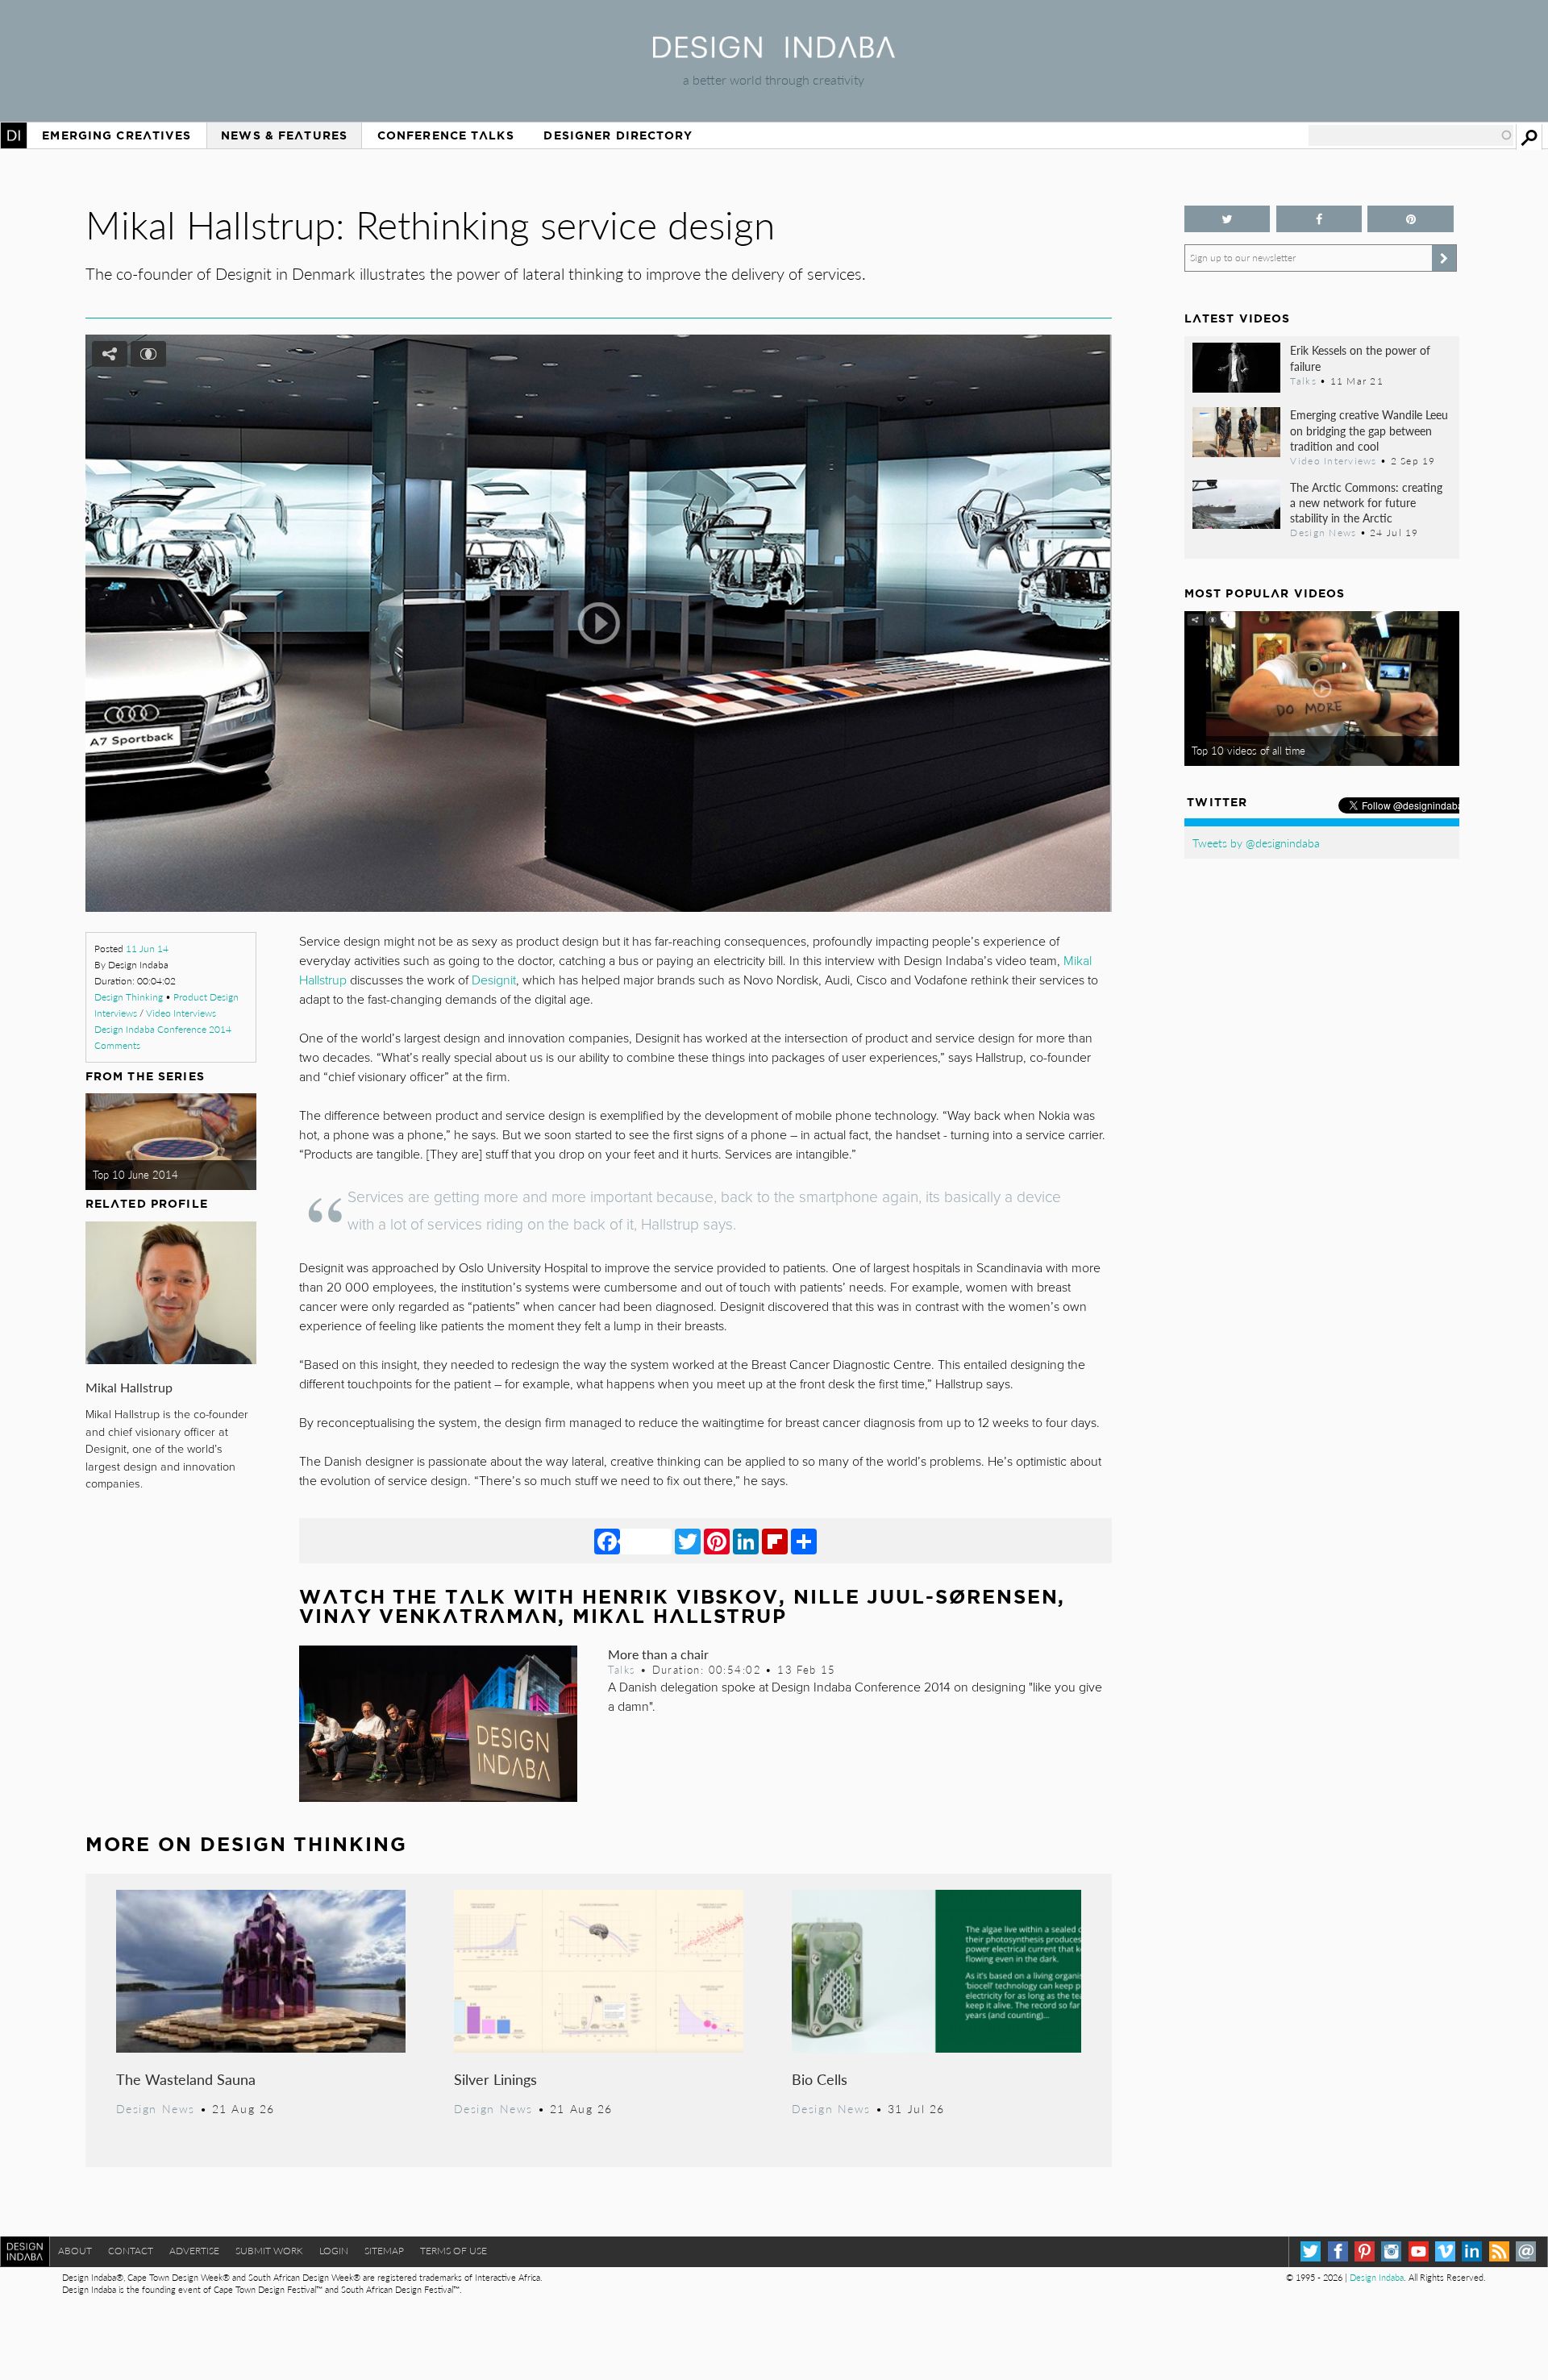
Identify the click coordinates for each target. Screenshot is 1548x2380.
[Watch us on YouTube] (1419, 2251)
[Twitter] (688, 1541)
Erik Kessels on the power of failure (1360, 358)
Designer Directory (618, 135)
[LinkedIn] (746, 1541)
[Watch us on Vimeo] (1445, 2251)
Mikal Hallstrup (129, 1387)
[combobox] (1411, 135)
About (75, 2251)
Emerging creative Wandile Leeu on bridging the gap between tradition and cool (1369, 430)
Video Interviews (181, 1013)
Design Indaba (1377, 2277)
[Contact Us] (1526, 2251)
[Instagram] (1391, 2251)
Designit (494, 980)
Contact (131, 2251)
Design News (156, 2108)
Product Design (206, 997)
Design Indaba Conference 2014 (163, 1029)
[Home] (774, 53)
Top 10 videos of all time (1248, 751)
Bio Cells (820, 2079)
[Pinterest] (717, 1541)
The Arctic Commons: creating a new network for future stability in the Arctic (1366, 502)
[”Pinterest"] (1411, 219)
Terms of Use (454, 2251)
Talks (622, 1670)
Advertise (194, 2251)
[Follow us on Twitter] (1228, 219)
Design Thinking (129, 997)
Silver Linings (495, 2079)
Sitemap (384, 2251)
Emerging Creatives (117, 135)
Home (14, 135)
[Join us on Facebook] (1319, 219)
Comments (117, 1045)
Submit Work (269, 2251)
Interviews (116, 1013)
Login (334, 2251)
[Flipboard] (775, 1541)
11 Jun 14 (147, 949)
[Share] (804, 1541)
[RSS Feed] (1499, 2251)
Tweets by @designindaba (1256, 843)
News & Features (284, 135)
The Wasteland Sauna (186, 2079)
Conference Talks (446, 135)
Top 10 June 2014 (135, 1175)
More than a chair (658, 1654)
